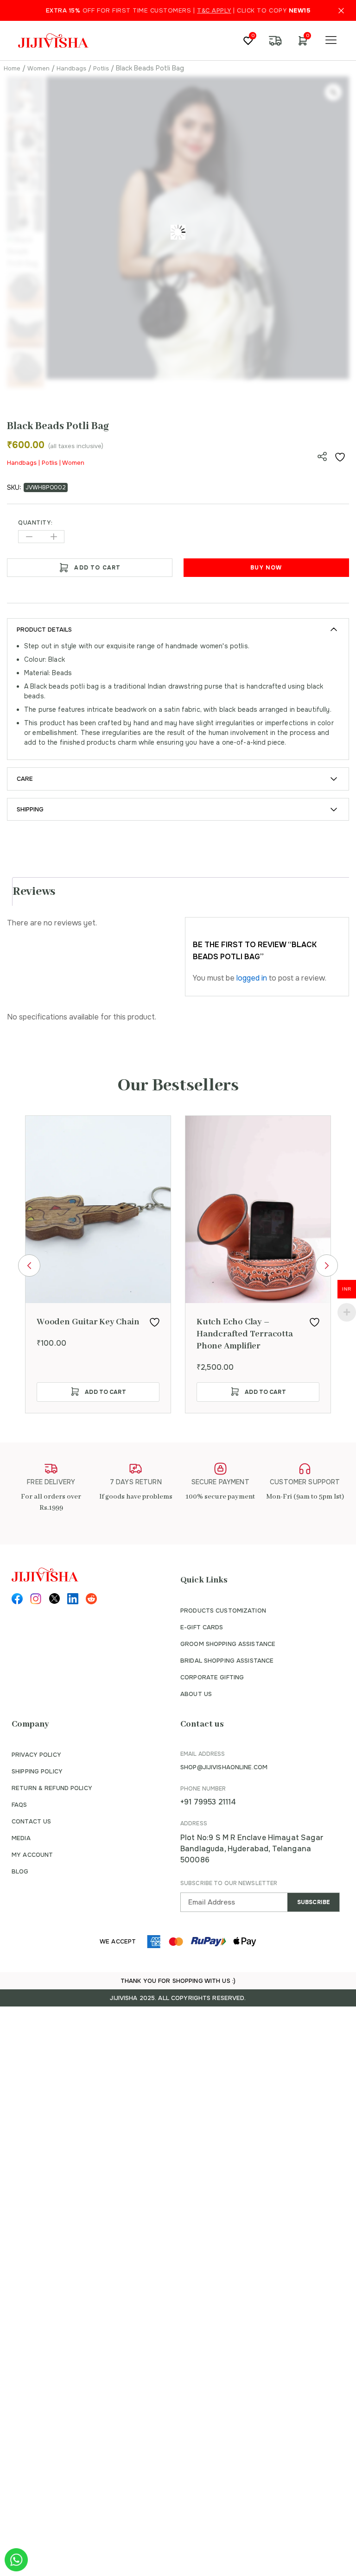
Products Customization (223, 1611)
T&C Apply (214, 10)
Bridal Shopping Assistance (227, 1661)
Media (21, 1838)
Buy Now (266, 568)
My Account (32, 1855)
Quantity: (35, 523)
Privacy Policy (36, 1755)
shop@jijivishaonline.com (224, 1767)
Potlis (101, 68)
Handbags (71, 68)
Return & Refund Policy (52, 1788)
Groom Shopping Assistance (228, 1644)
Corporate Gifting (212, 1677)
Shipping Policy (37, 1771)
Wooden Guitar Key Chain (88, 1322)
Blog (20, 1871)
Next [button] (327, 1266)
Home (12, 68)
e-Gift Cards (202, 1627)
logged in (252, 978)
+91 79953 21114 (208, 1802)
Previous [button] (29, 1266)
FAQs (19, 1805)
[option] (98, 1264)
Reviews (34, 892)
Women (38, 68)
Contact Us (31, 1821)
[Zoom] (333, 92)
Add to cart (97, 568)
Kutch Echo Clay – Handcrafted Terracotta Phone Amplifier (245, 1334)
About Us (196, 1694)
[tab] (182, 892)
